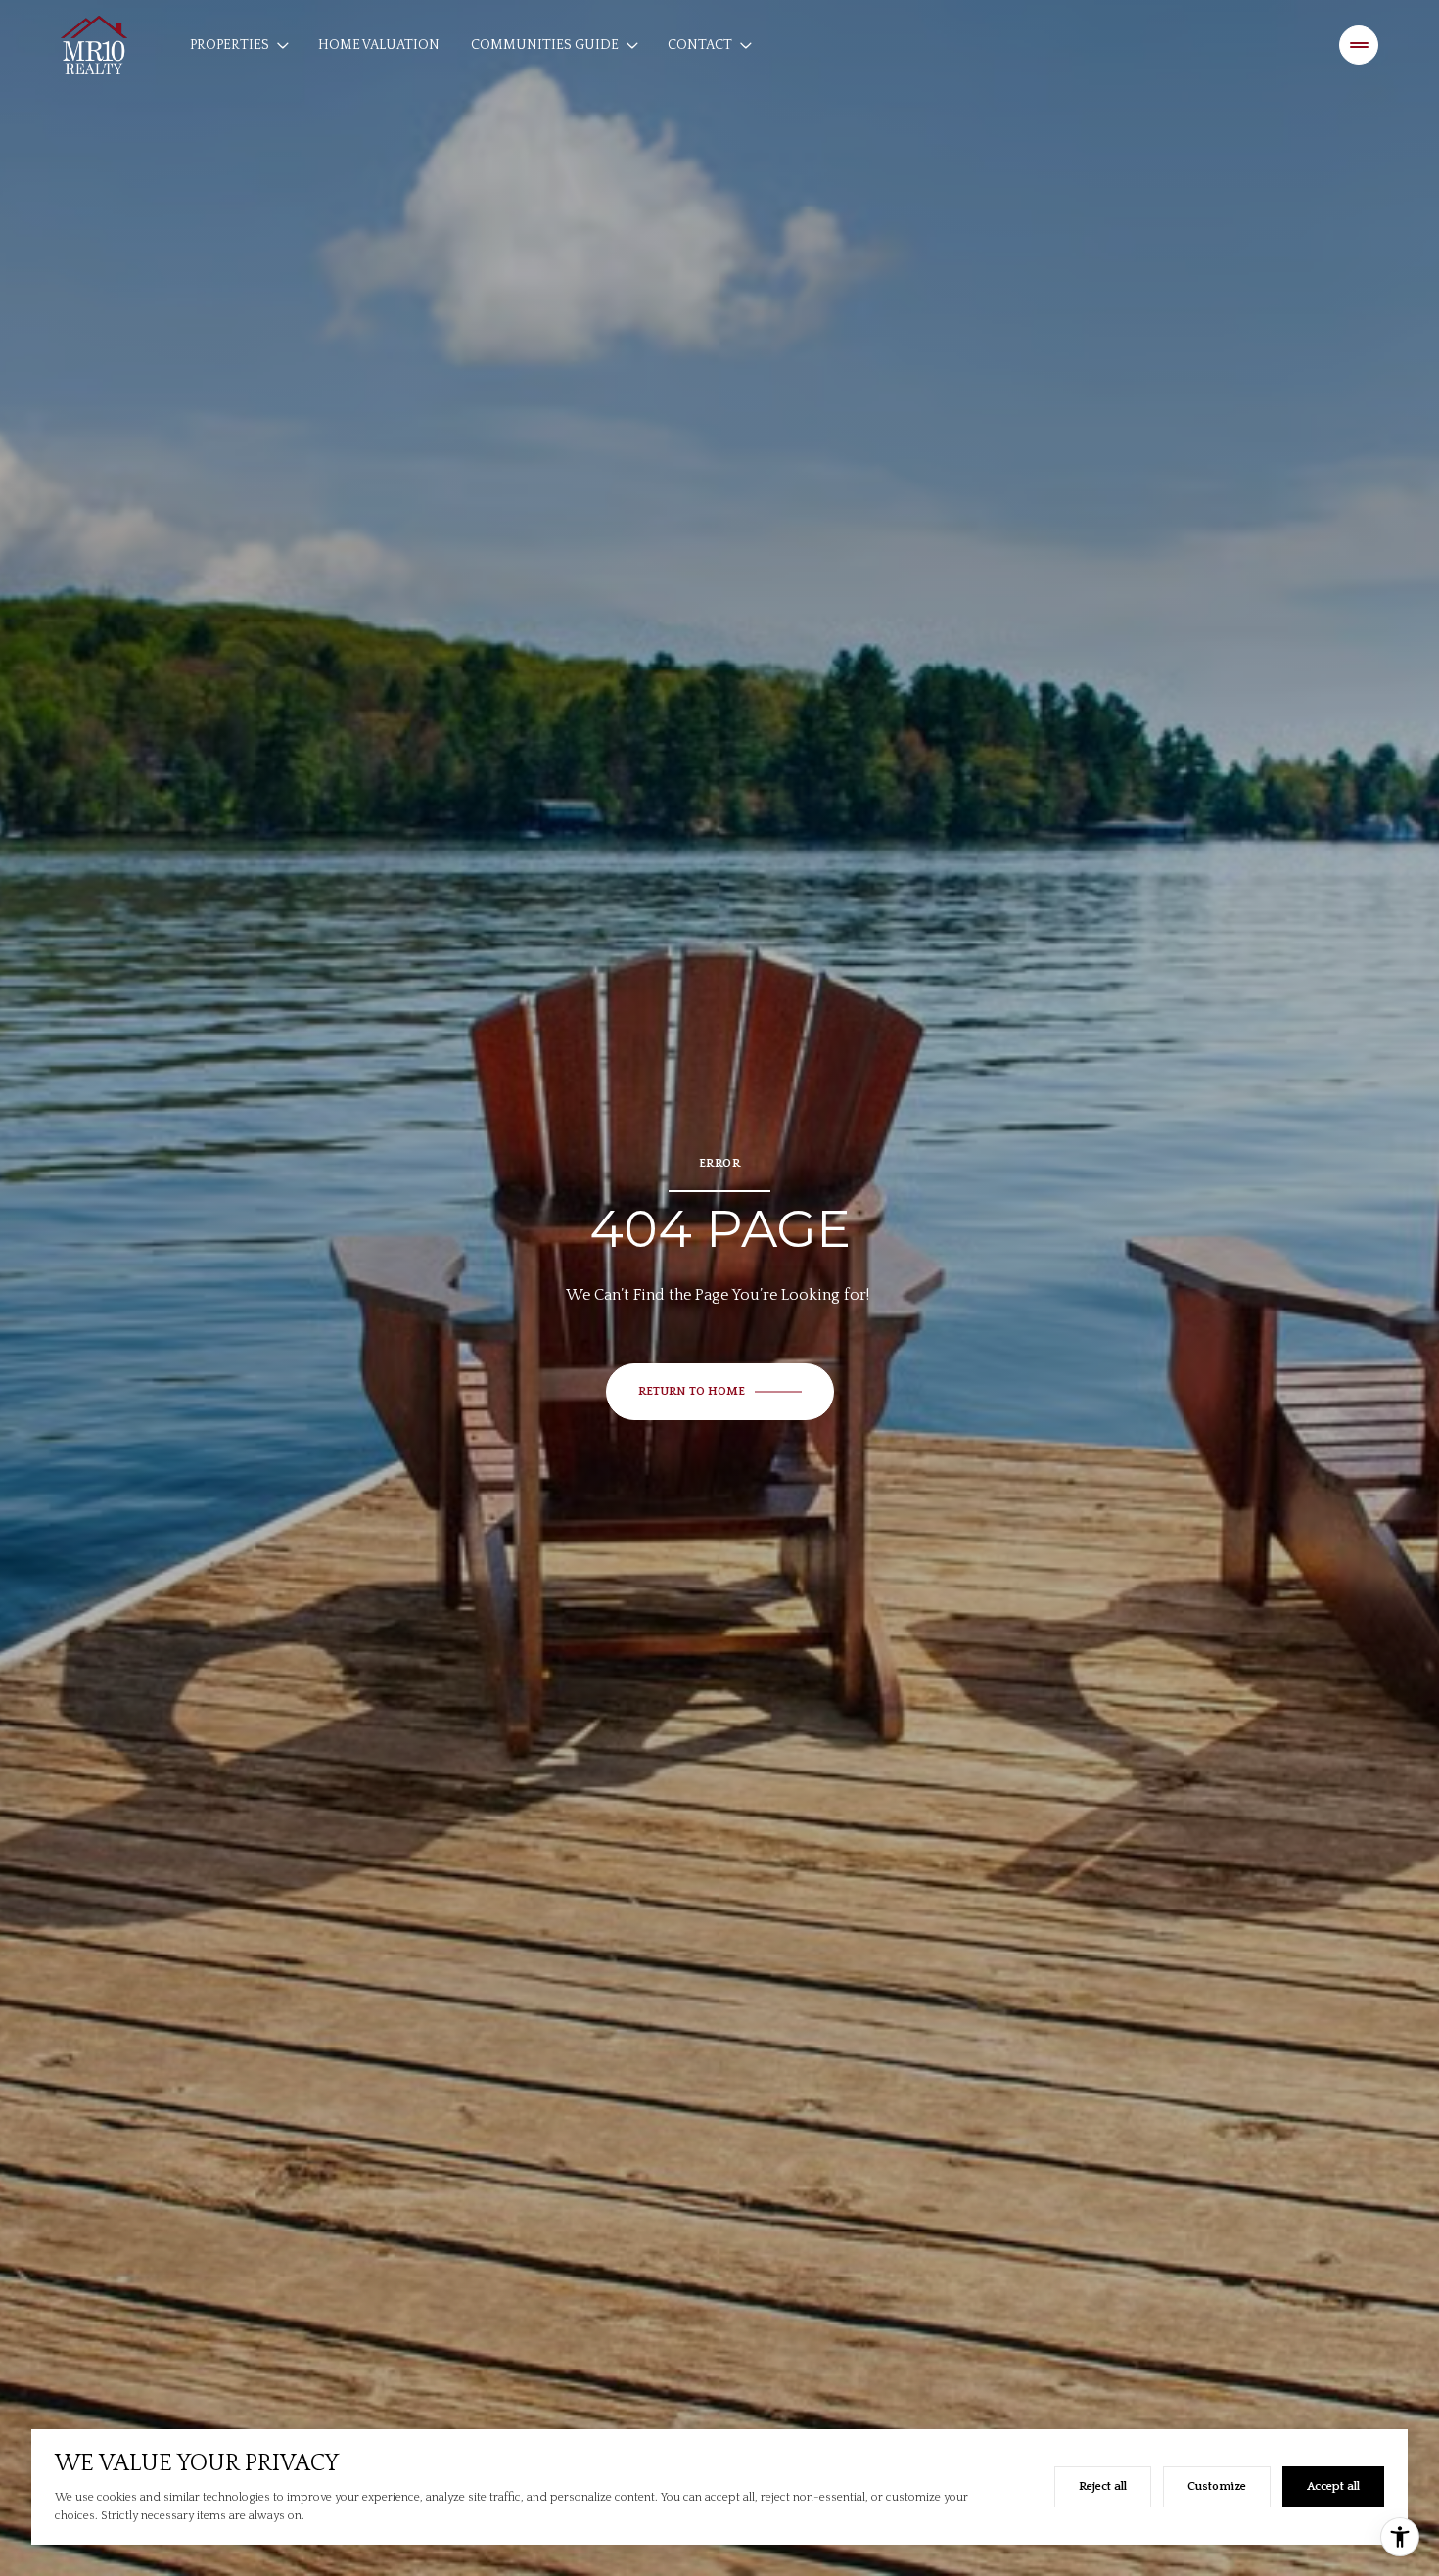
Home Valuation (379, 45)
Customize (1217, 2486)
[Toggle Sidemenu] (1359, 45)
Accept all (1333, 2486)
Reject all (1103, 2486)
